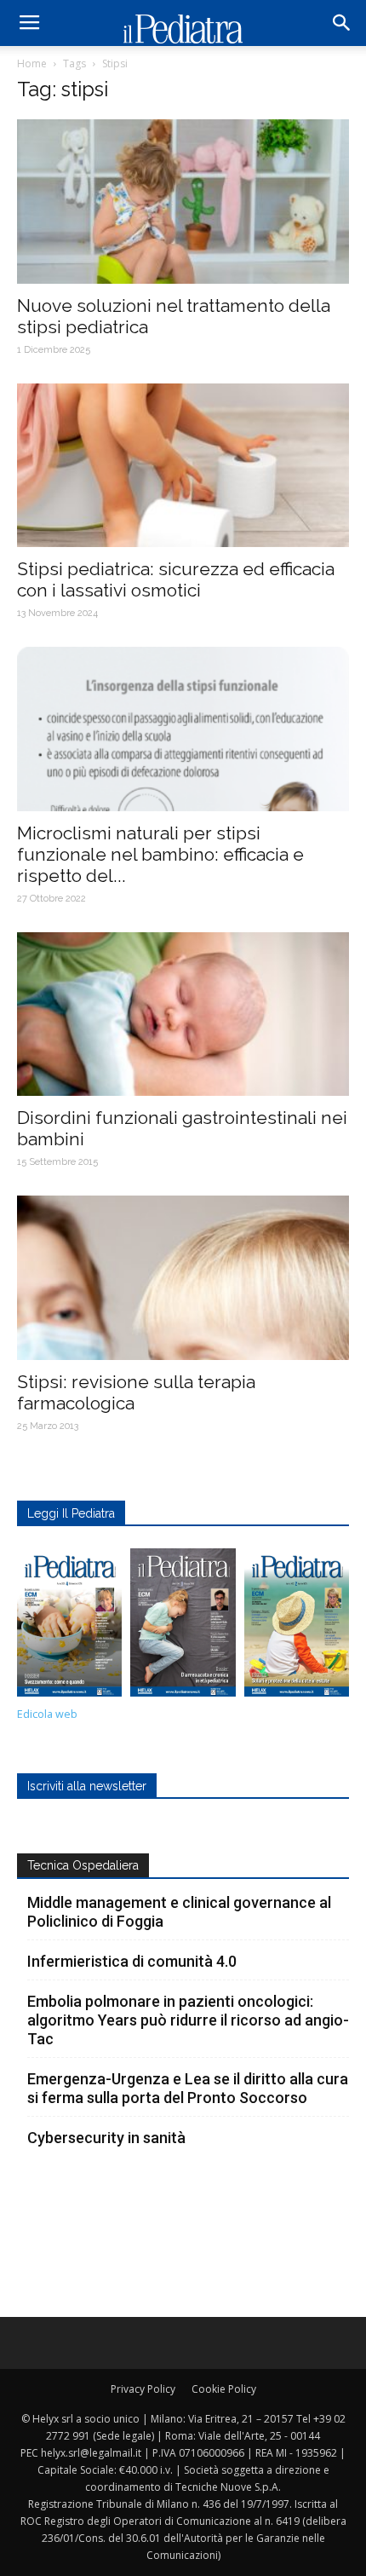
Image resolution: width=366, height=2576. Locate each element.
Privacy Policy (143, 2389)
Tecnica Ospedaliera (83, 1865)
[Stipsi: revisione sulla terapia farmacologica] (183, 1278)
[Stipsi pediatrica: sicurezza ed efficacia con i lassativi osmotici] (183, 466)
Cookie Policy (224, 2389)
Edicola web (47, 1714)
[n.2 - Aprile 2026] (297, 1627)
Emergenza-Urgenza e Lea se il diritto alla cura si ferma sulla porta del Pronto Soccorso (188, 2088)
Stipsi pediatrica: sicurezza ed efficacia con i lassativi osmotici (176, 579)
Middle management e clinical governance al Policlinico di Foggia (179, 1912)
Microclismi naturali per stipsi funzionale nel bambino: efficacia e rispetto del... (160, 854)
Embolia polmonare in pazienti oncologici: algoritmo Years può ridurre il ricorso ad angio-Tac (188, 2020)
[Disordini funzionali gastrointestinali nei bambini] (183, 1014)
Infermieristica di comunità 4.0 (132, 1961)
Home (32, 63)
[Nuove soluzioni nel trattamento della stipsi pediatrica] (183, 202)
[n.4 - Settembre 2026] (69, 1627)
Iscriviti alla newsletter (87, 1786)
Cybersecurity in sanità (106, 2138)
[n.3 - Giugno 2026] (183, 1627)
